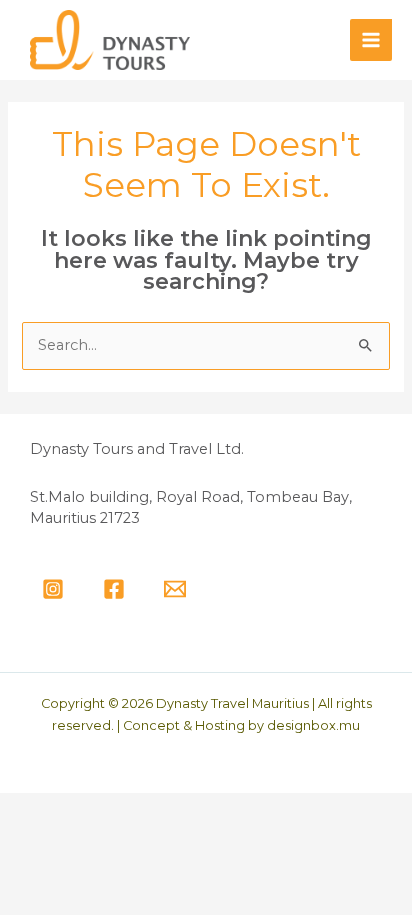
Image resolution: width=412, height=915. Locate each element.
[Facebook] (114, 589)
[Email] (175, 589)
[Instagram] (53, 589)
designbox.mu (313, 725)
